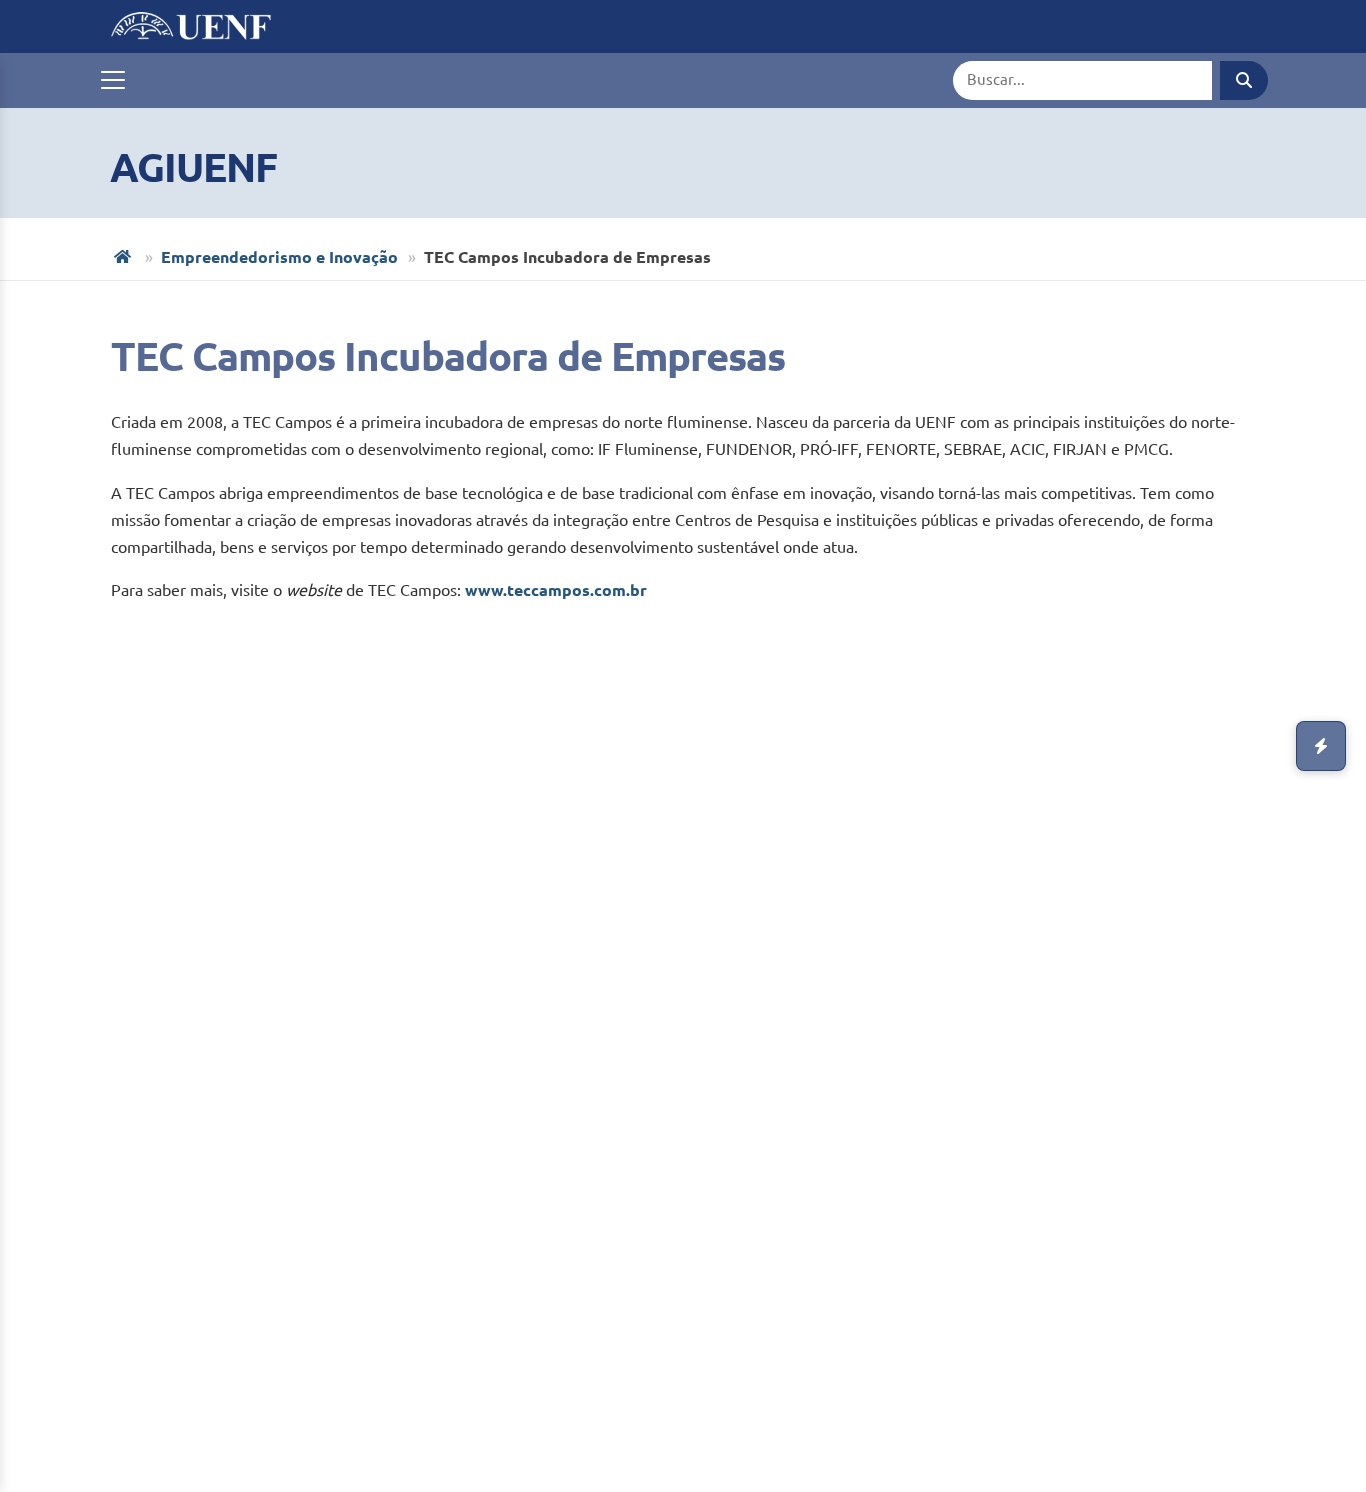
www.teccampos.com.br (556, 590)
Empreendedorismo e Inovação (279, 257)
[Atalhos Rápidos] (1321, 746)
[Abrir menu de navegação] (113, 80)
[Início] (124, 256)
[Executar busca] (1244, 80)
